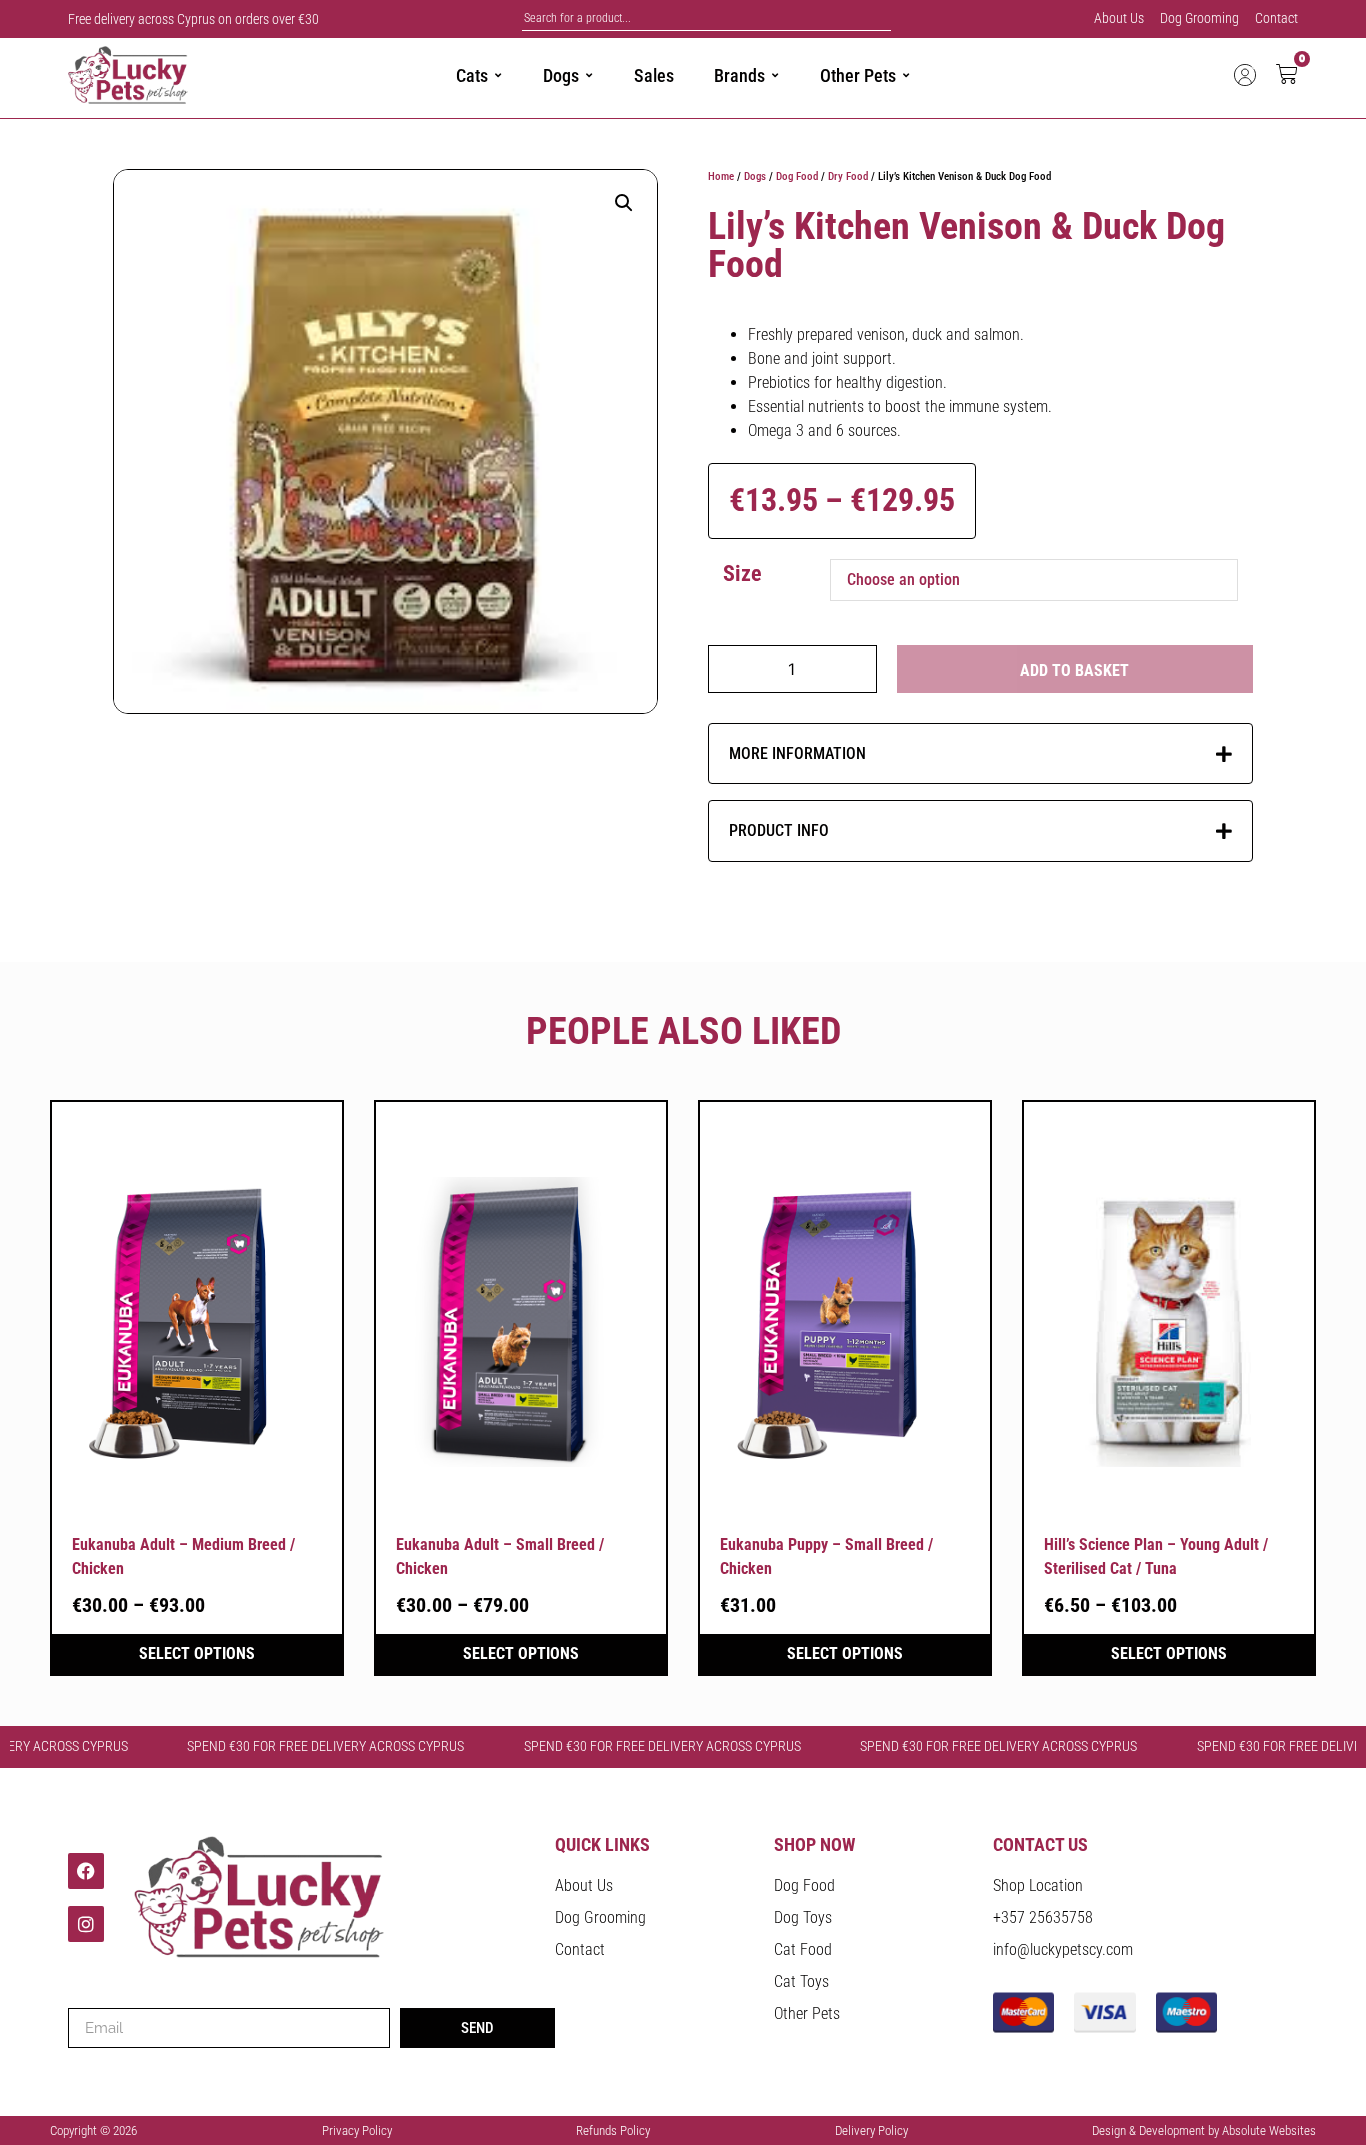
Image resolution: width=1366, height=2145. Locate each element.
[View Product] (197, 1322)
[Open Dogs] (589, 75)
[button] (624, 203)
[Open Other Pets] (906, 75)
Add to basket (1074, 670)
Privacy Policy (357, 2130)
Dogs (755, 176)
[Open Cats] (498, 75)
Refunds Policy (613, 2130)
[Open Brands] (775, 75)
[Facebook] (86, 1871)
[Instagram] (86, 1924)
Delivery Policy (871, 2130)
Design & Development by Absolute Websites (1204, 2130)
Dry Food (848, 176)
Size (742, 574)
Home (721, 176)
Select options (197, 1653)
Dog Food (797, 176)
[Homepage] (160, 75)
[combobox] (706, 19)
